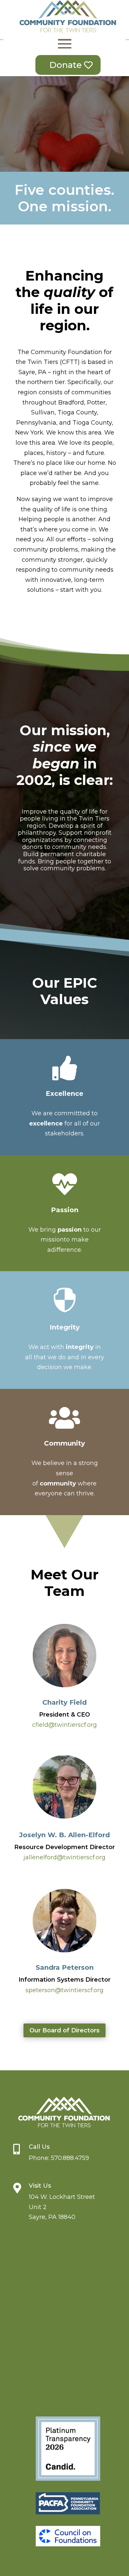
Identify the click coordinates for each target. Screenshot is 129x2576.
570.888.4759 (70, 2158)
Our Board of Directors (64, 2030)
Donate (65, 65)
